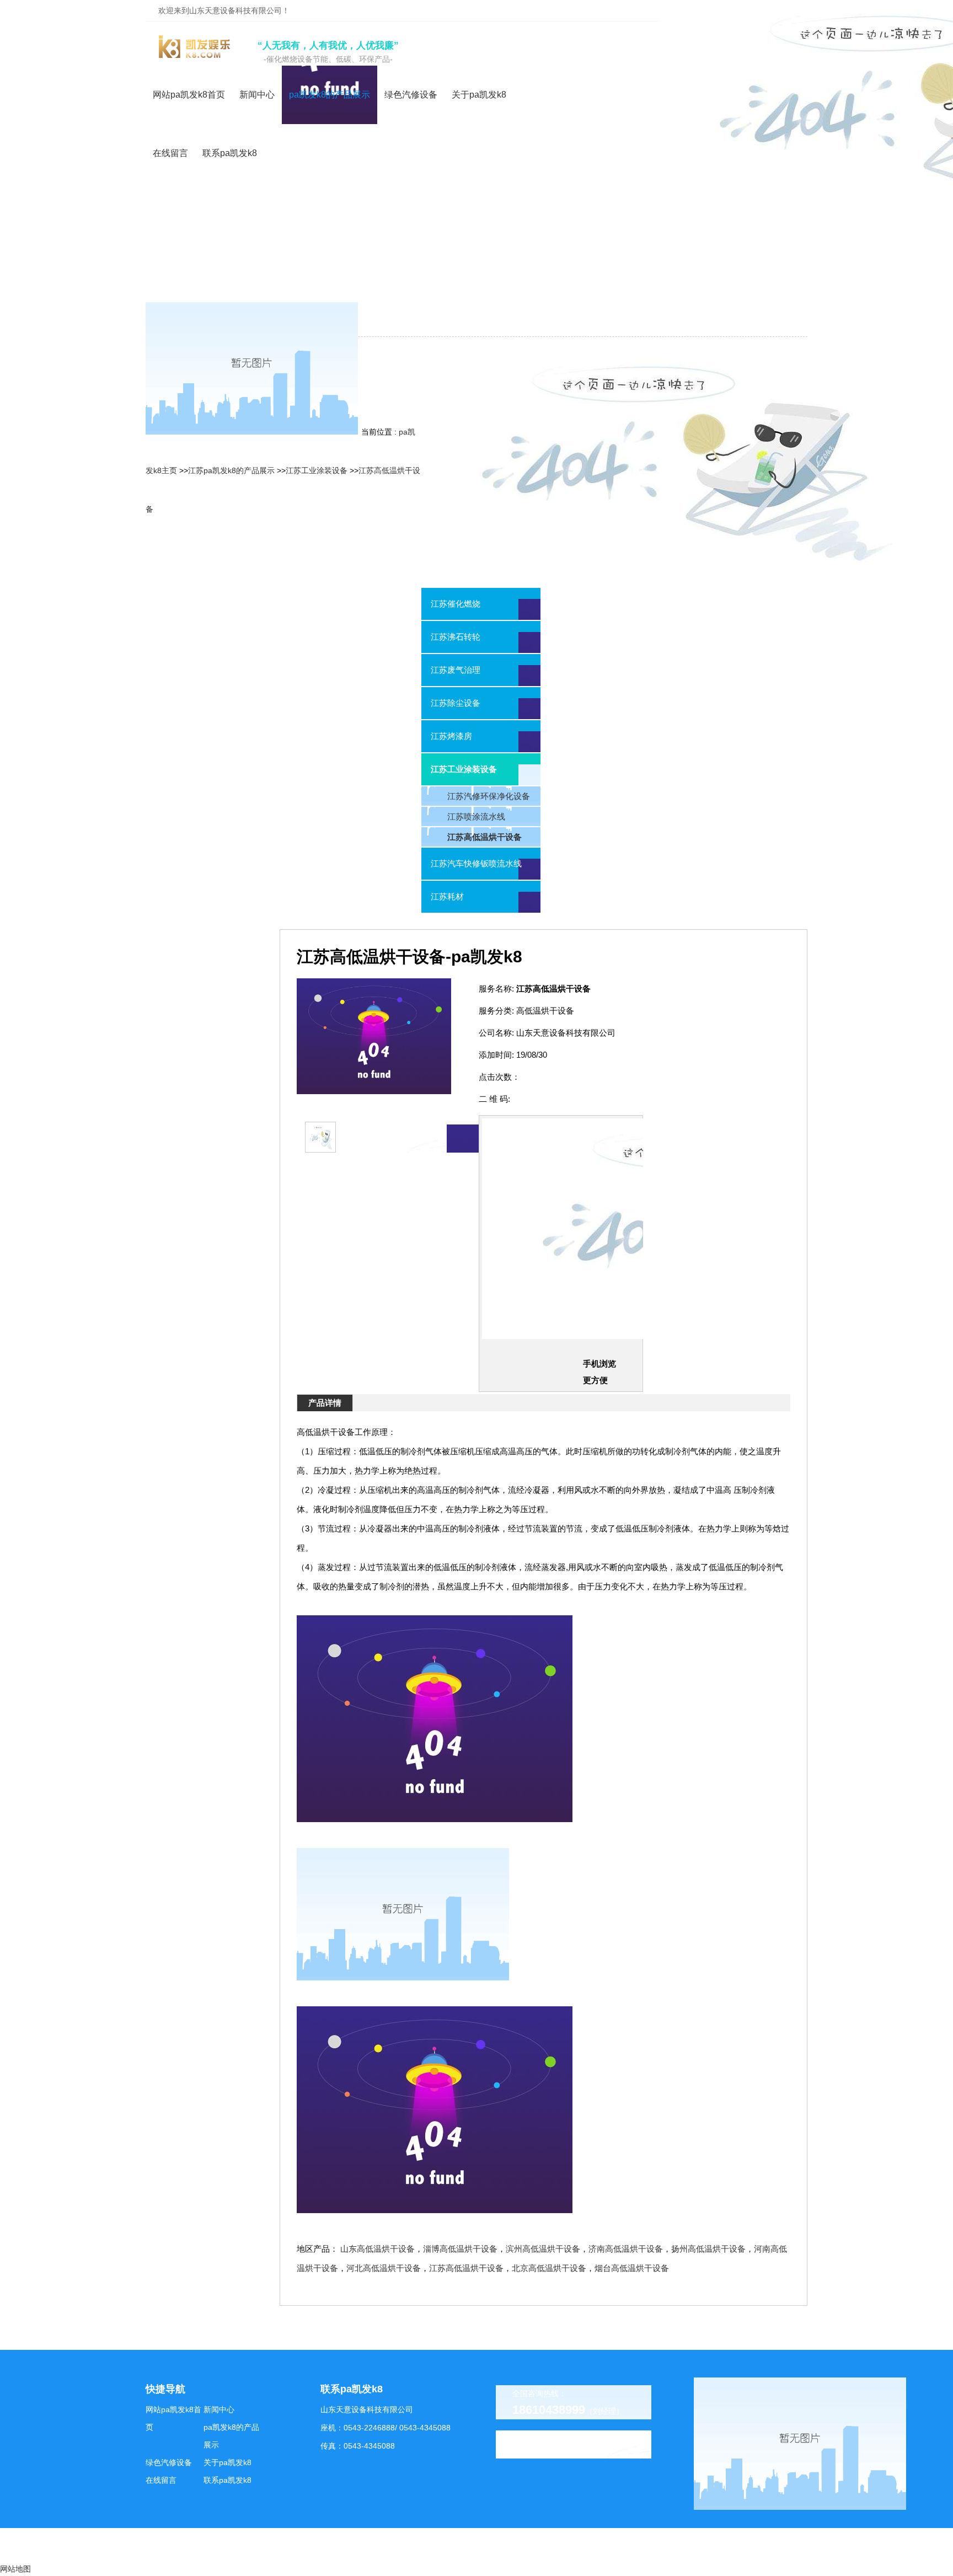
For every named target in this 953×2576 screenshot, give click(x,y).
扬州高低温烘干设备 (708, 2249)
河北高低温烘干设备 (384, 2268)
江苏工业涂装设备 (317, 470)
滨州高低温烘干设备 (543, 2249)
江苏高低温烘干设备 (466, 2268)
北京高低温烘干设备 (549, 2268)
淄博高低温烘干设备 (460, 2249)
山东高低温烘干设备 (378, 2249)
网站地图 (15, 2569)
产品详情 (325, 1403)
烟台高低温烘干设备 (632, 2268)
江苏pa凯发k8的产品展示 (231, 470)
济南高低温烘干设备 (626, 2249)
